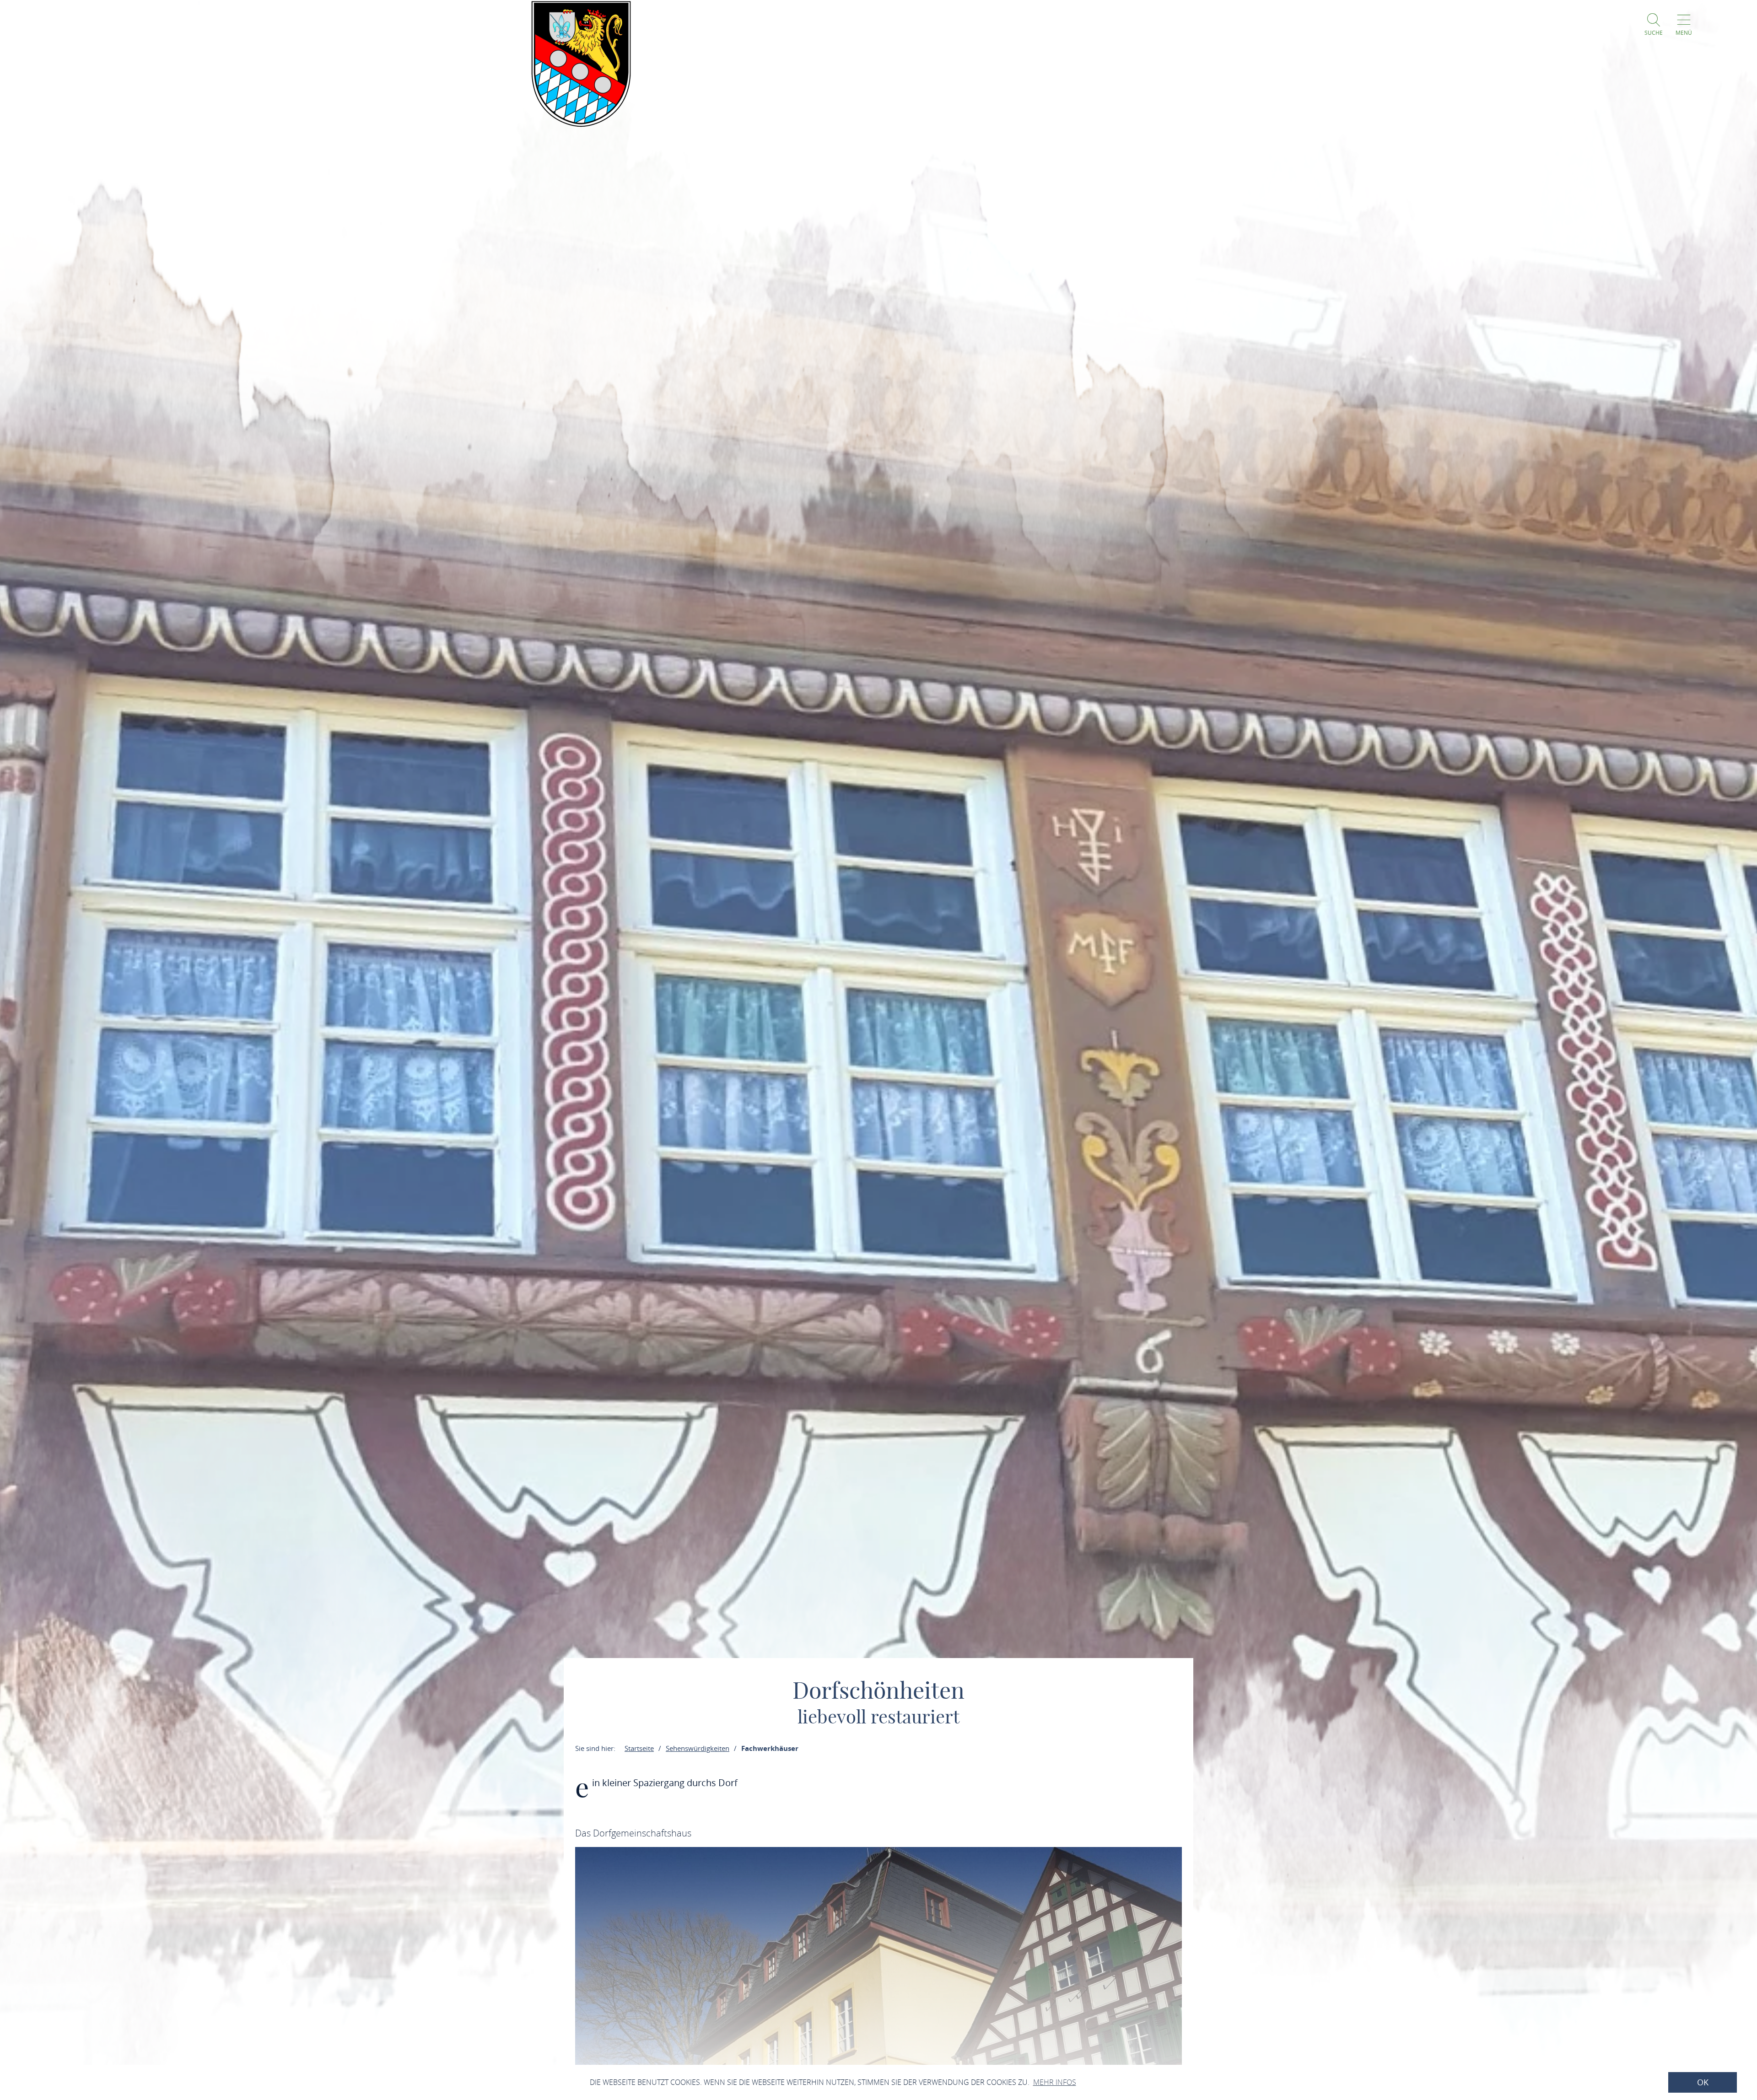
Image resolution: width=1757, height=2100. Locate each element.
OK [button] (1703, 2082)
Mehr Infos (1055, 2082)
